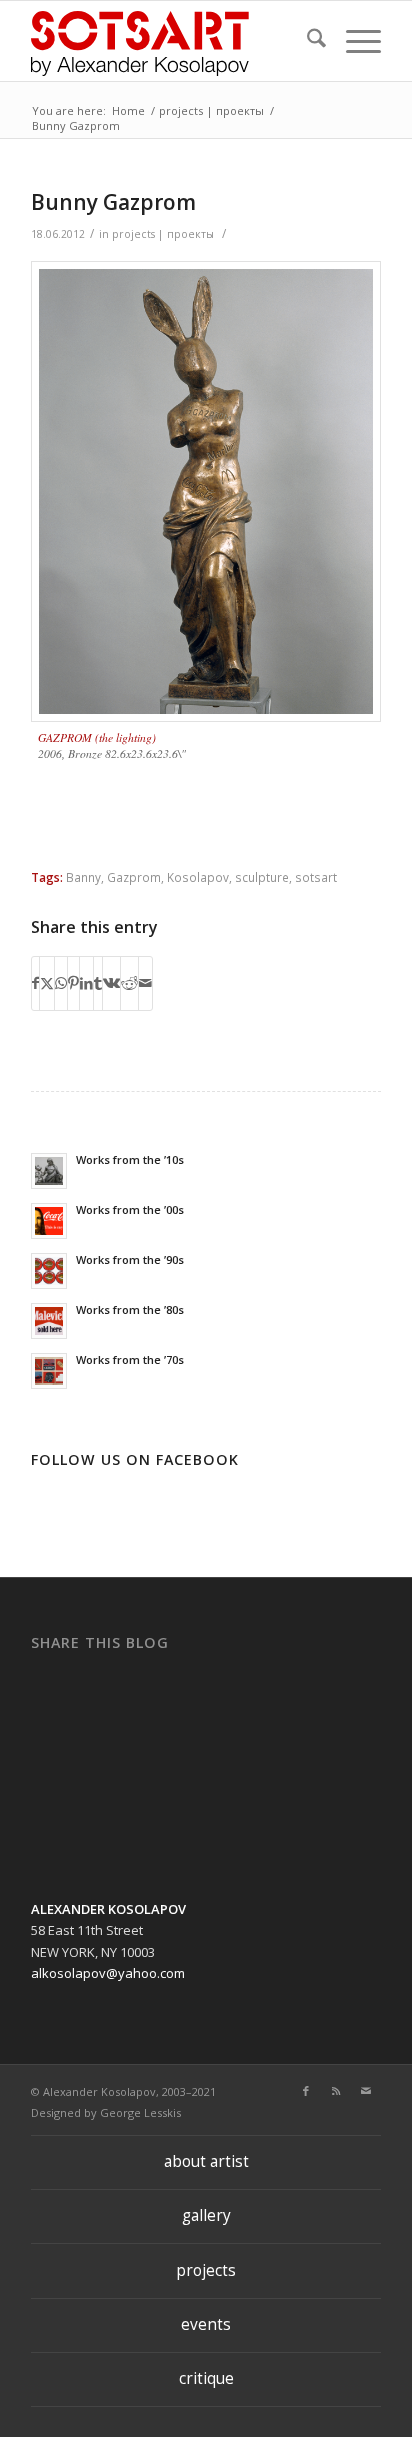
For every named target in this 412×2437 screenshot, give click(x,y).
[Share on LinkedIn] (86, 983)
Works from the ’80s (130, 1309)
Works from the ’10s (130, 1159)
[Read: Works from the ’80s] (49, 1321)
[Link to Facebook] (306, 2091)
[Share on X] (47, 983)
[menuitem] (306, 41)
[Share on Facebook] (35, 983)
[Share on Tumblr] (98, 983)
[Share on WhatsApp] (61, 983)
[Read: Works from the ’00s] (49, 1221)
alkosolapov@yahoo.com (108, 1973)
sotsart (316, 877)
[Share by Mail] (145, 983)
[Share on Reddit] (129, 983)
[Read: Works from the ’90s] (49, 1271)
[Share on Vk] (111, 983)
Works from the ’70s (130, 1359)
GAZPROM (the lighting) (97, 737)
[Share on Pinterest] (73, 983)
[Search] (306, 41)
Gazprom (134, 877)
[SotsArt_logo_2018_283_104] (171, 41)
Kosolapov (198, 877)
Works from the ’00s (130, 1209)
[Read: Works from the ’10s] (49, 1171)
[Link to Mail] (366, 2091)
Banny (83, 877)
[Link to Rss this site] (336, 2091)
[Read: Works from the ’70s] (49, 1371)
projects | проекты (163, 234)
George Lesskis (140, 2112)
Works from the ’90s (130, 1259)
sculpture (262, 877)
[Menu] (353, 41)
